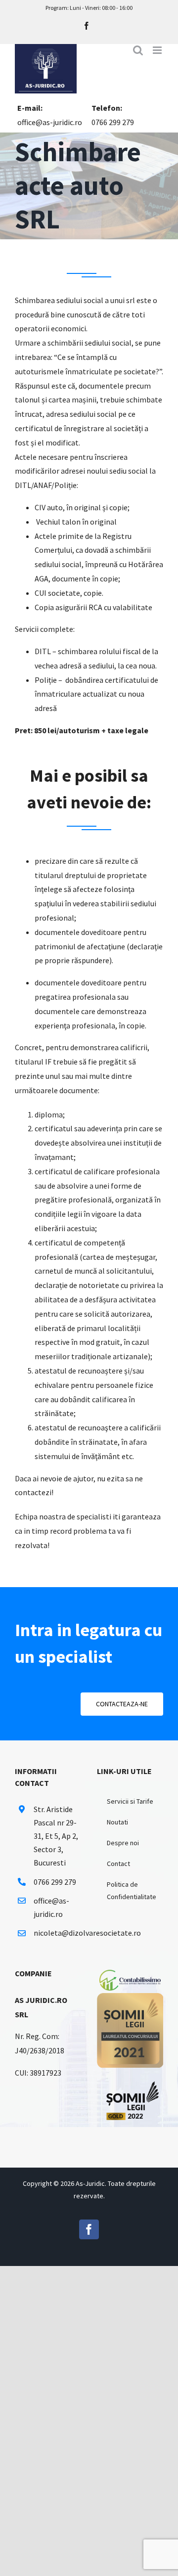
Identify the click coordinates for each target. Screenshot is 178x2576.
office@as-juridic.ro (50, 122)
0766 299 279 (113, 122)
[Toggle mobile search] (138, 50)
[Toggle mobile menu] (158, 50)
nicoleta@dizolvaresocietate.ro (57, 1933)
